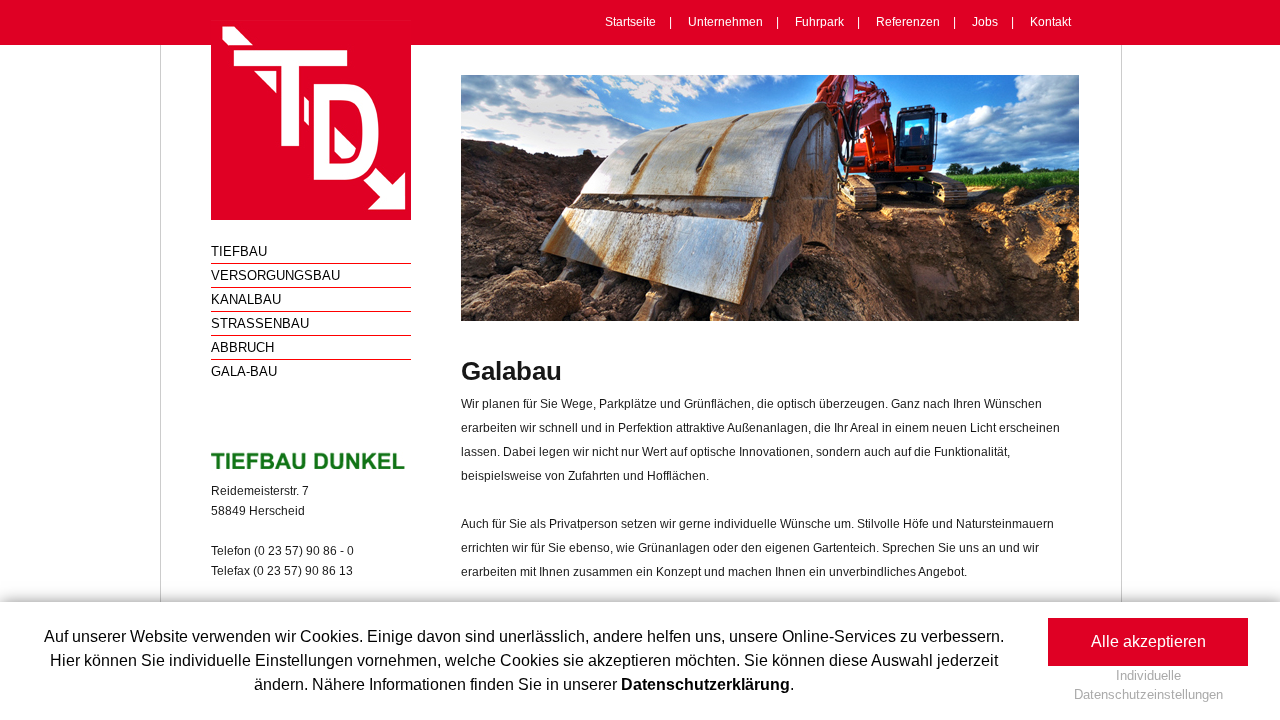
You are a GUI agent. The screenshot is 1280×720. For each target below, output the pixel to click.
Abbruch (242, 347)
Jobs (985, 22)
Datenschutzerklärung (705, 684)
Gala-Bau (244, 371)
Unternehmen (725, 22)
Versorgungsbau (275, 275)
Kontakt (1050, 22)
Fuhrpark (819, 22)
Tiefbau (239, 251)
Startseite (630, 22)
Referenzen (908, 22)
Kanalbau (246, 299)
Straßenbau (260, 323)
